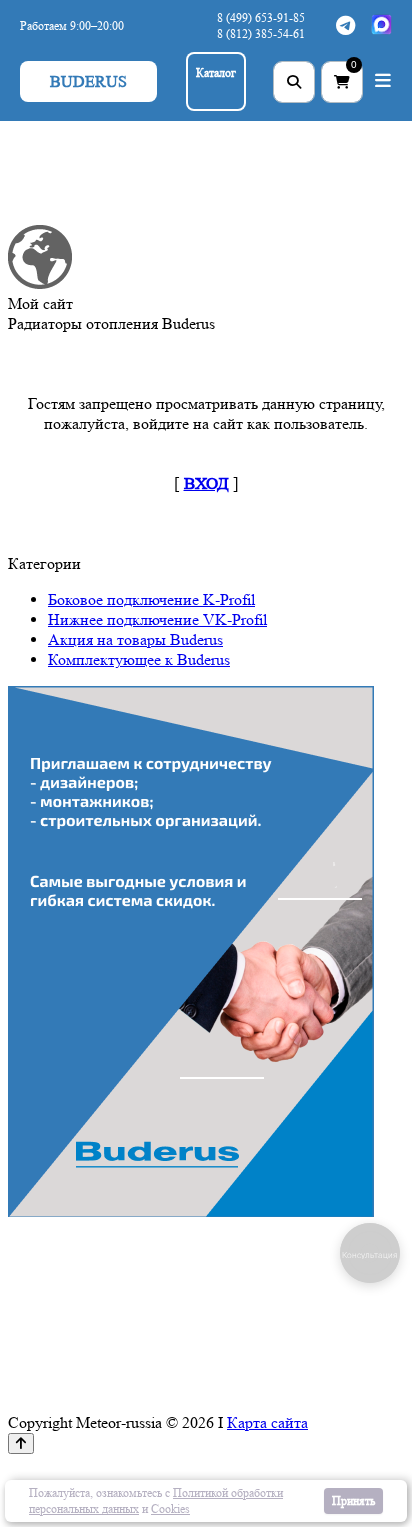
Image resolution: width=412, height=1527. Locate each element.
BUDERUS (88, 81)
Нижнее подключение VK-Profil (157, 619)
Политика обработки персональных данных (295, 1469)
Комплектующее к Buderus (139, 659)
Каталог (216, 72)
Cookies (170, 1508)
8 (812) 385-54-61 (261, 33)
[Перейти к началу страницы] (21, 1443)
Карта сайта (267, 1422)
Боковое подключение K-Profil (151, 599)
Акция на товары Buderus (135, 639)
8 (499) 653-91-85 (261, 17)
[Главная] (40, 283)
